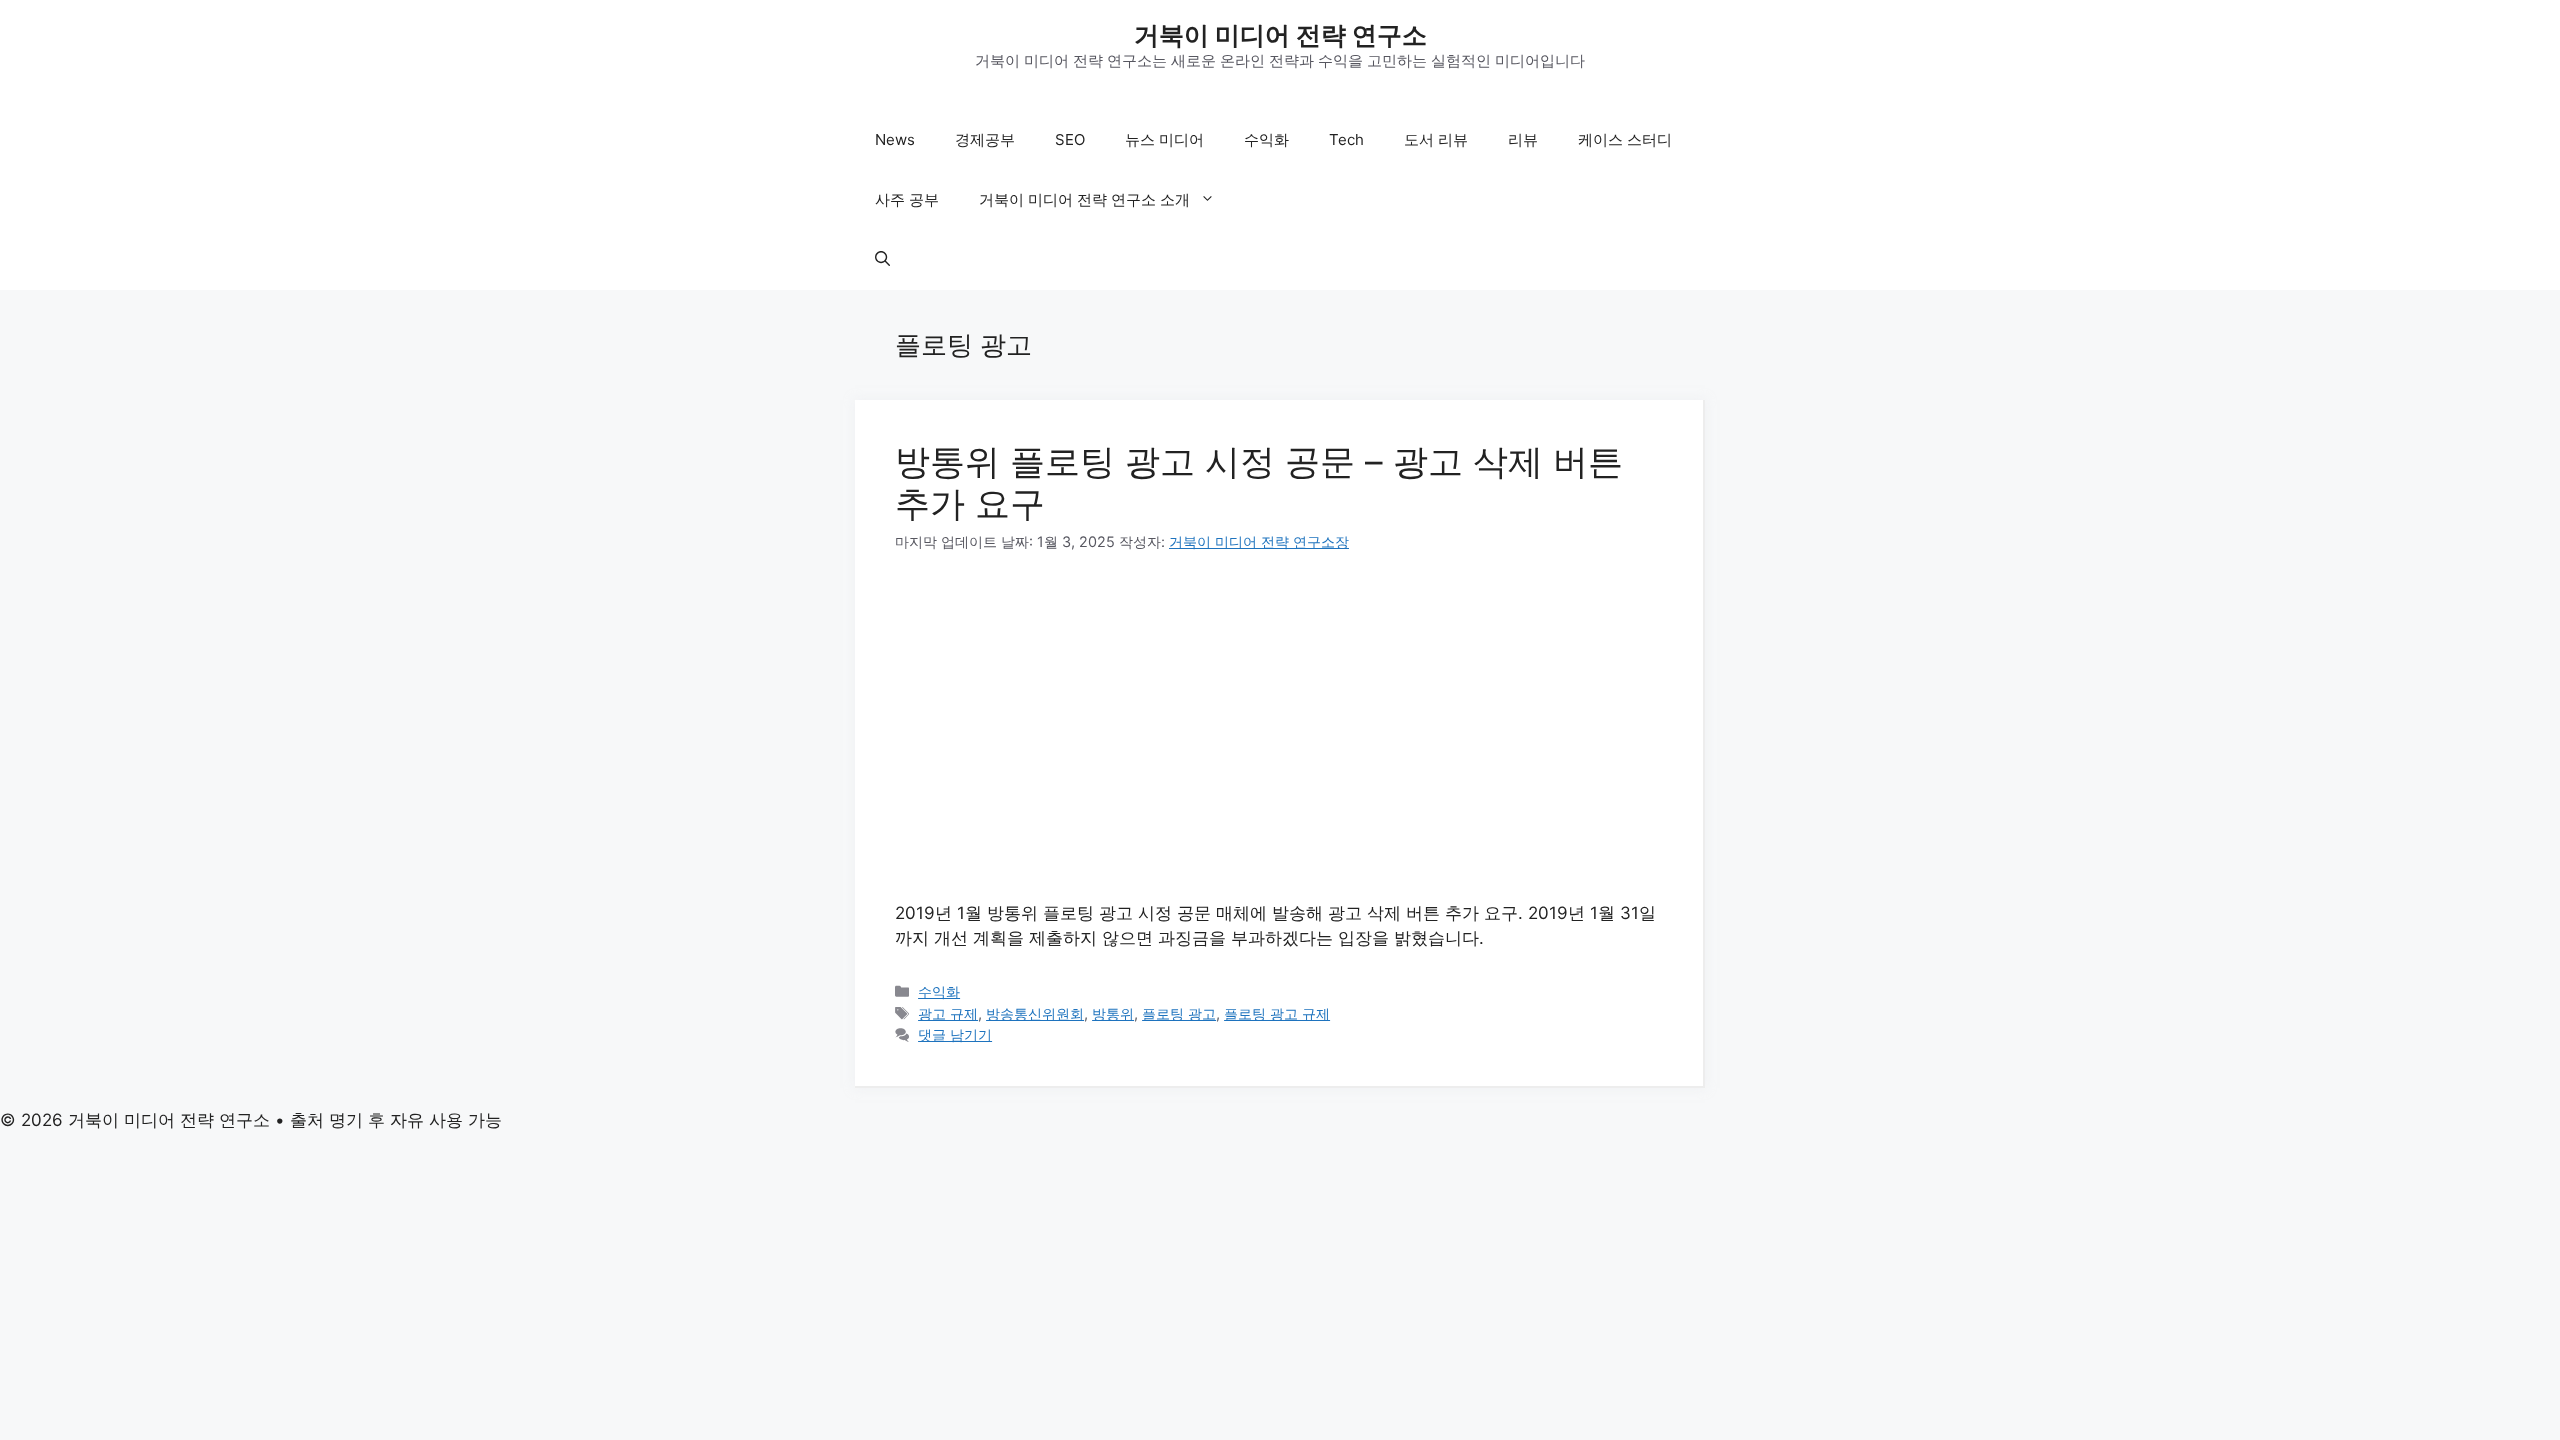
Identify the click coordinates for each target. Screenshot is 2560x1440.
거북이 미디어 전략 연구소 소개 (1084, 199)
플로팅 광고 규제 (1277, 1013)
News (895, 139)
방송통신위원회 (1035, 1013)
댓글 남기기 (955, 1034)
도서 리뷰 (1436, 139)
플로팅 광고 (1179, 1013)
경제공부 (985, 139)
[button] (882, 260)
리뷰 (1523, 139)
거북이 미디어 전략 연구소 (1280, 35)
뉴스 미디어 (1164, 139)
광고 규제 (948, 1013)
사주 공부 (907, 199)
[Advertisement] (1279, 727)
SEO (1070, 139)
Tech (1346, 139)
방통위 (1113, 1013)
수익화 (1266, 139)
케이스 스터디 (1625, 139)
